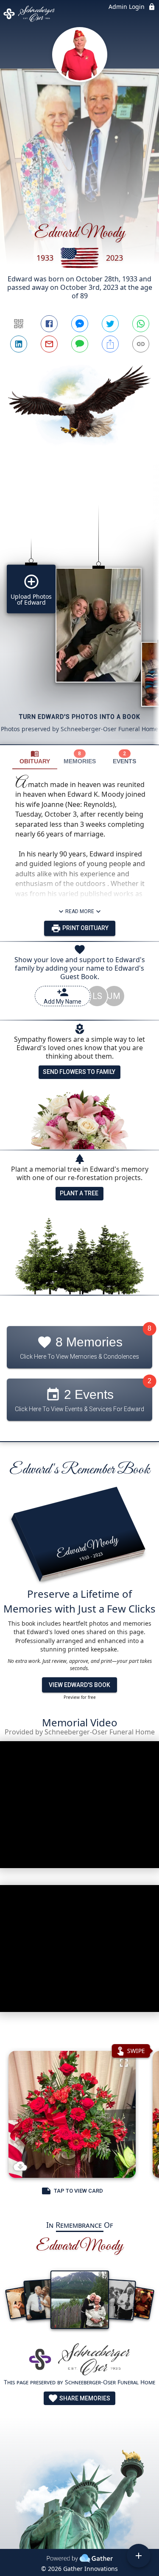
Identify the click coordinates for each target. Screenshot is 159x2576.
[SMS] (80, 344)
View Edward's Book (79, 1685)
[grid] (79, 610)
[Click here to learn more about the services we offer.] (80, 2360)
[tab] (35, 757)
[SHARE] (110, 344)
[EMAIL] (49, 344)
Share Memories (84, 2398)
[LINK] (141, 344)
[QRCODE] (19, 324)
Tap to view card (78, 2191)
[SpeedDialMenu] (139, 2556)
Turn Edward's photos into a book (80, 717)
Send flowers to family (79, 1072)
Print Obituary (85, 928)
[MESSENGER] (80, 324)
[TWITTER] (110, 324)
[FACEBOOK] (49, 324)
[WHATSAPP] (141, 324)
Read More (80, 911)
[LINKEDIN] (19, 344)
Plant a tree (79, 1193)
